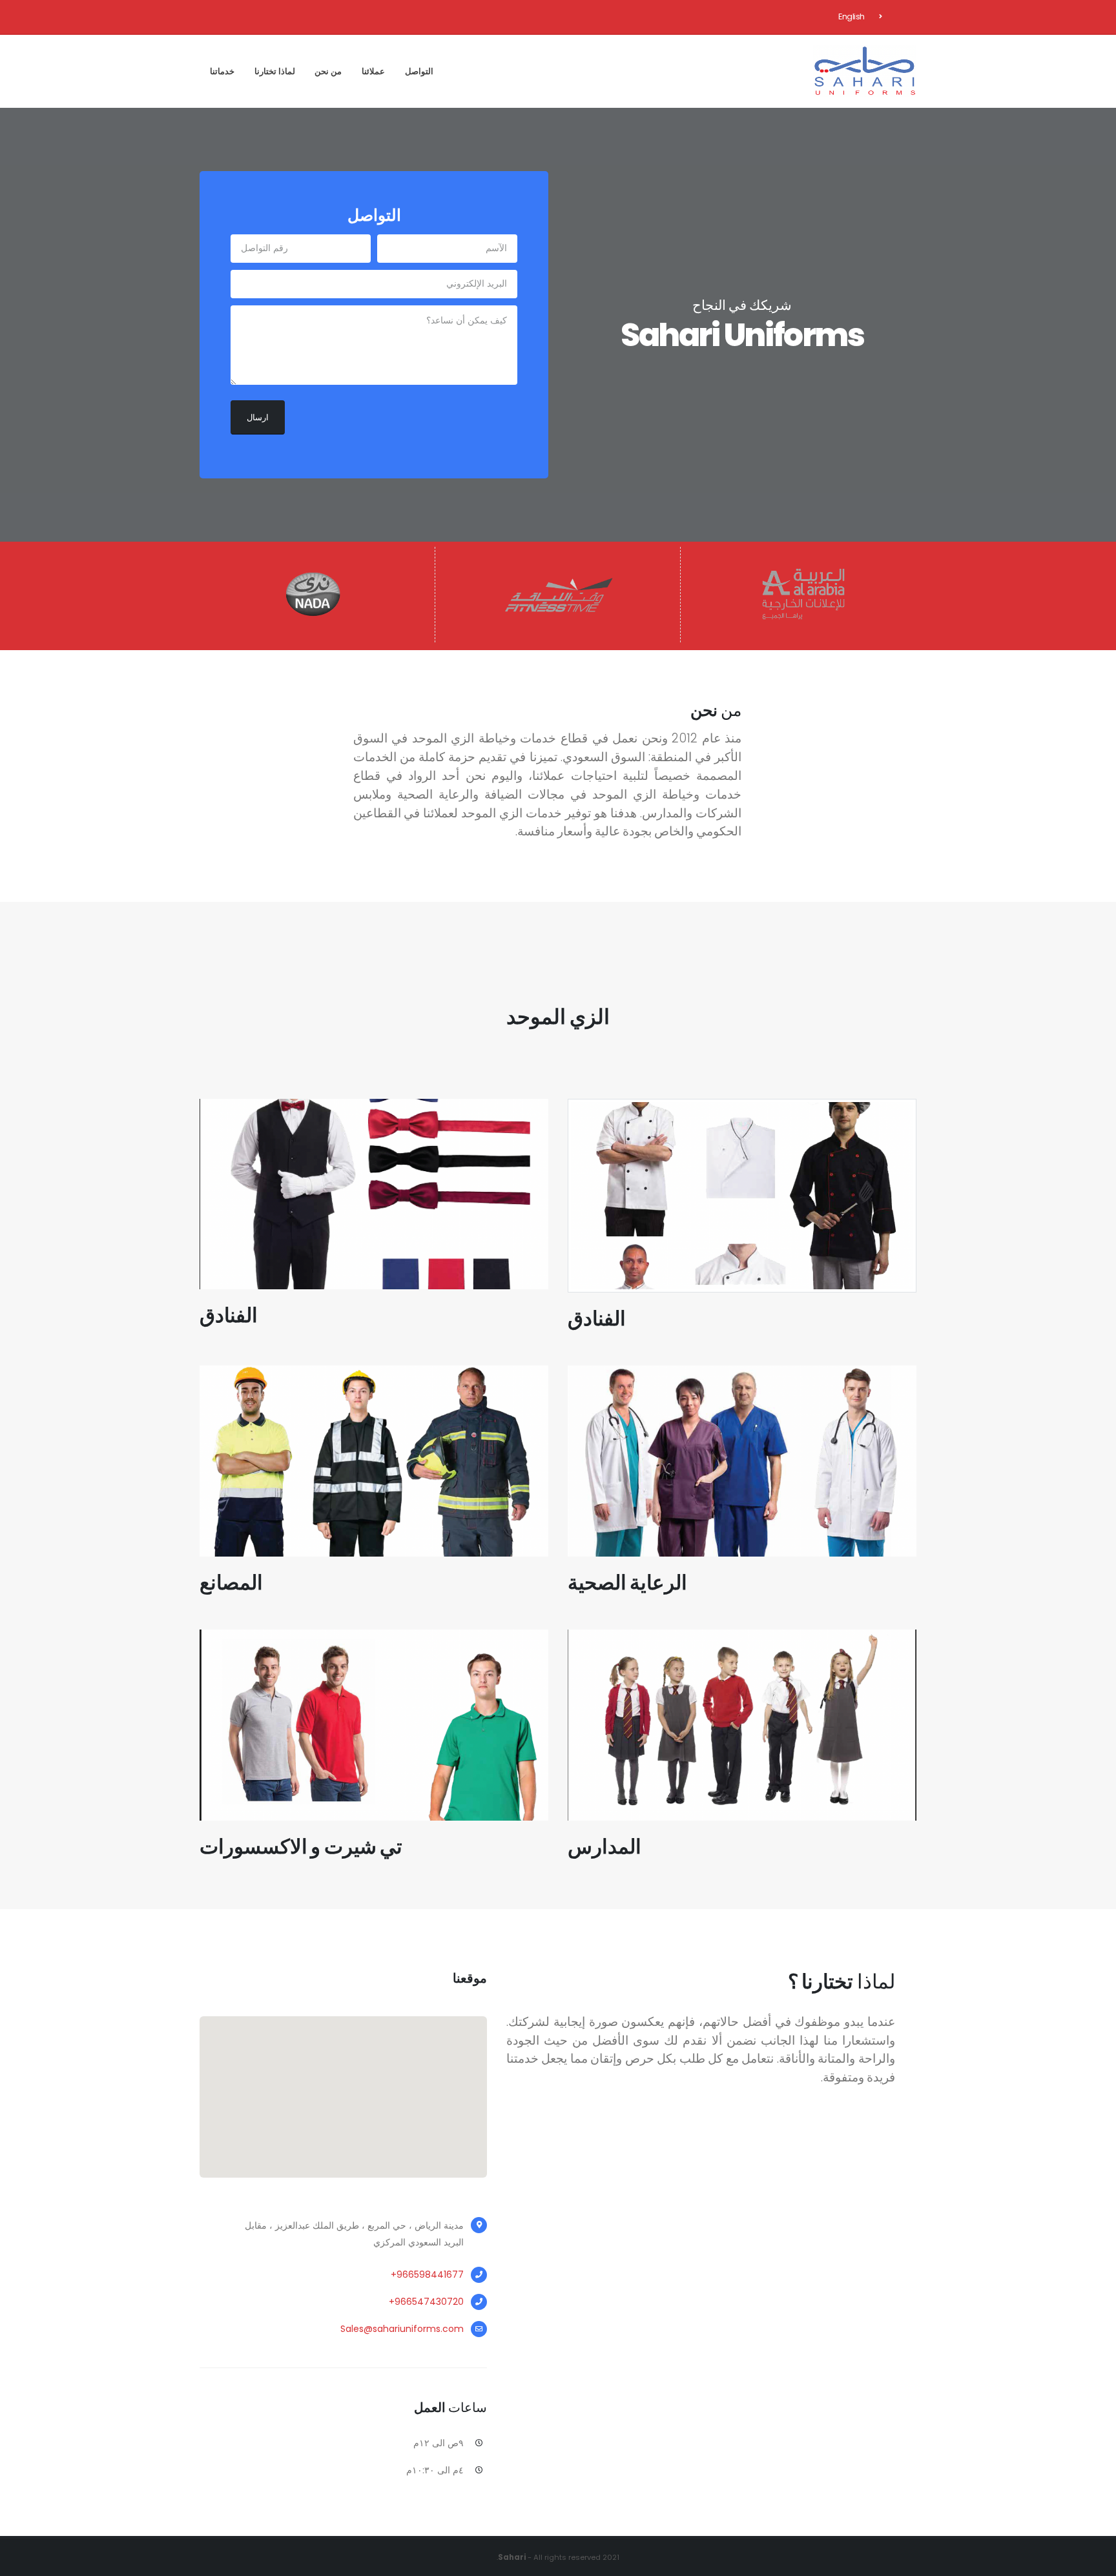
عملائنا (373, 71)
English (852, 16)
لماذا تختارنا (275, 71)
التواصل (419, 71)
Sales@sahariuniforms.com (402, 2329)
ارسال (258, 417)
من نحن (328, 71)
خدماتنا (222, 71)
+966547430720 (426, 2302)
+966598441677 (427, 2274)
